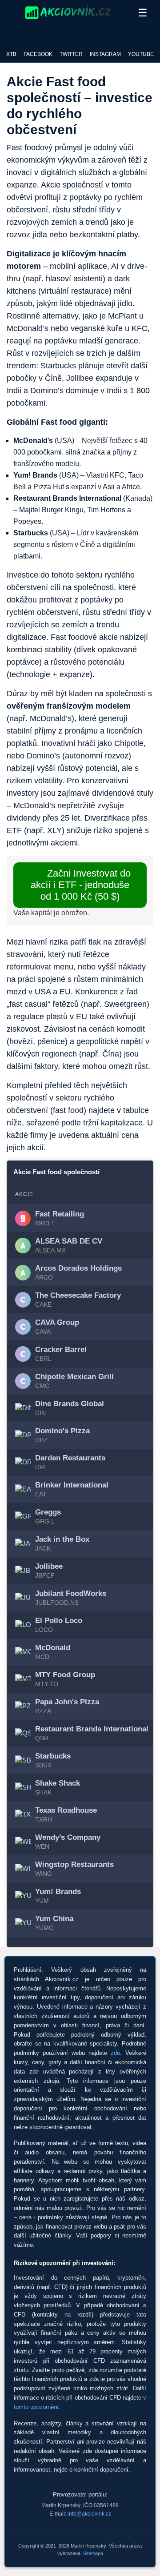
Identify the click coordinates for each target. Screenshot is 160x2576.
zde (115, 2053)
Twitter (71, 54)
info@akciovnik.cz (89, 2514)
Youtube (141, 54)
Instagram (105, 54)
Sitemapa (93, 2553)
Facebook (38, 54)
